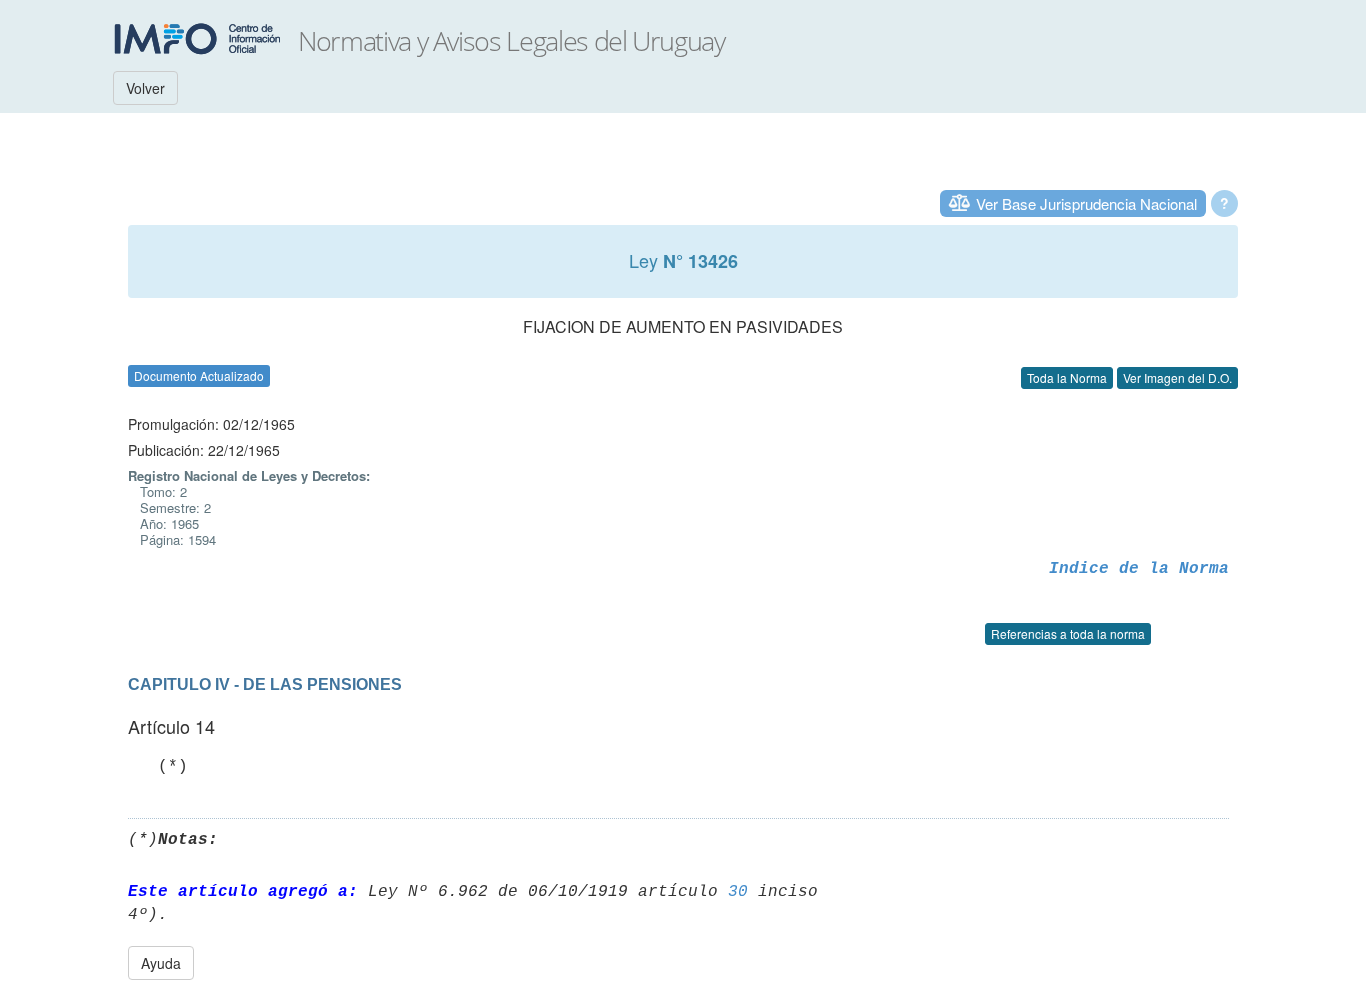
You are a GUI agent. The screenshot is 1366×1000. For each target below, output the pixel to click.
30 (738, 892)
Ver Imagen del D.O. (1177, 377)
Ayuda (161, 963)
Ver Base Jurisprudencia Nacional (1086, 203)
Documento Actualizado (199, 375)
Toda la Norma (1067, 377)
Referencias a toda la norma (1068, 633)
